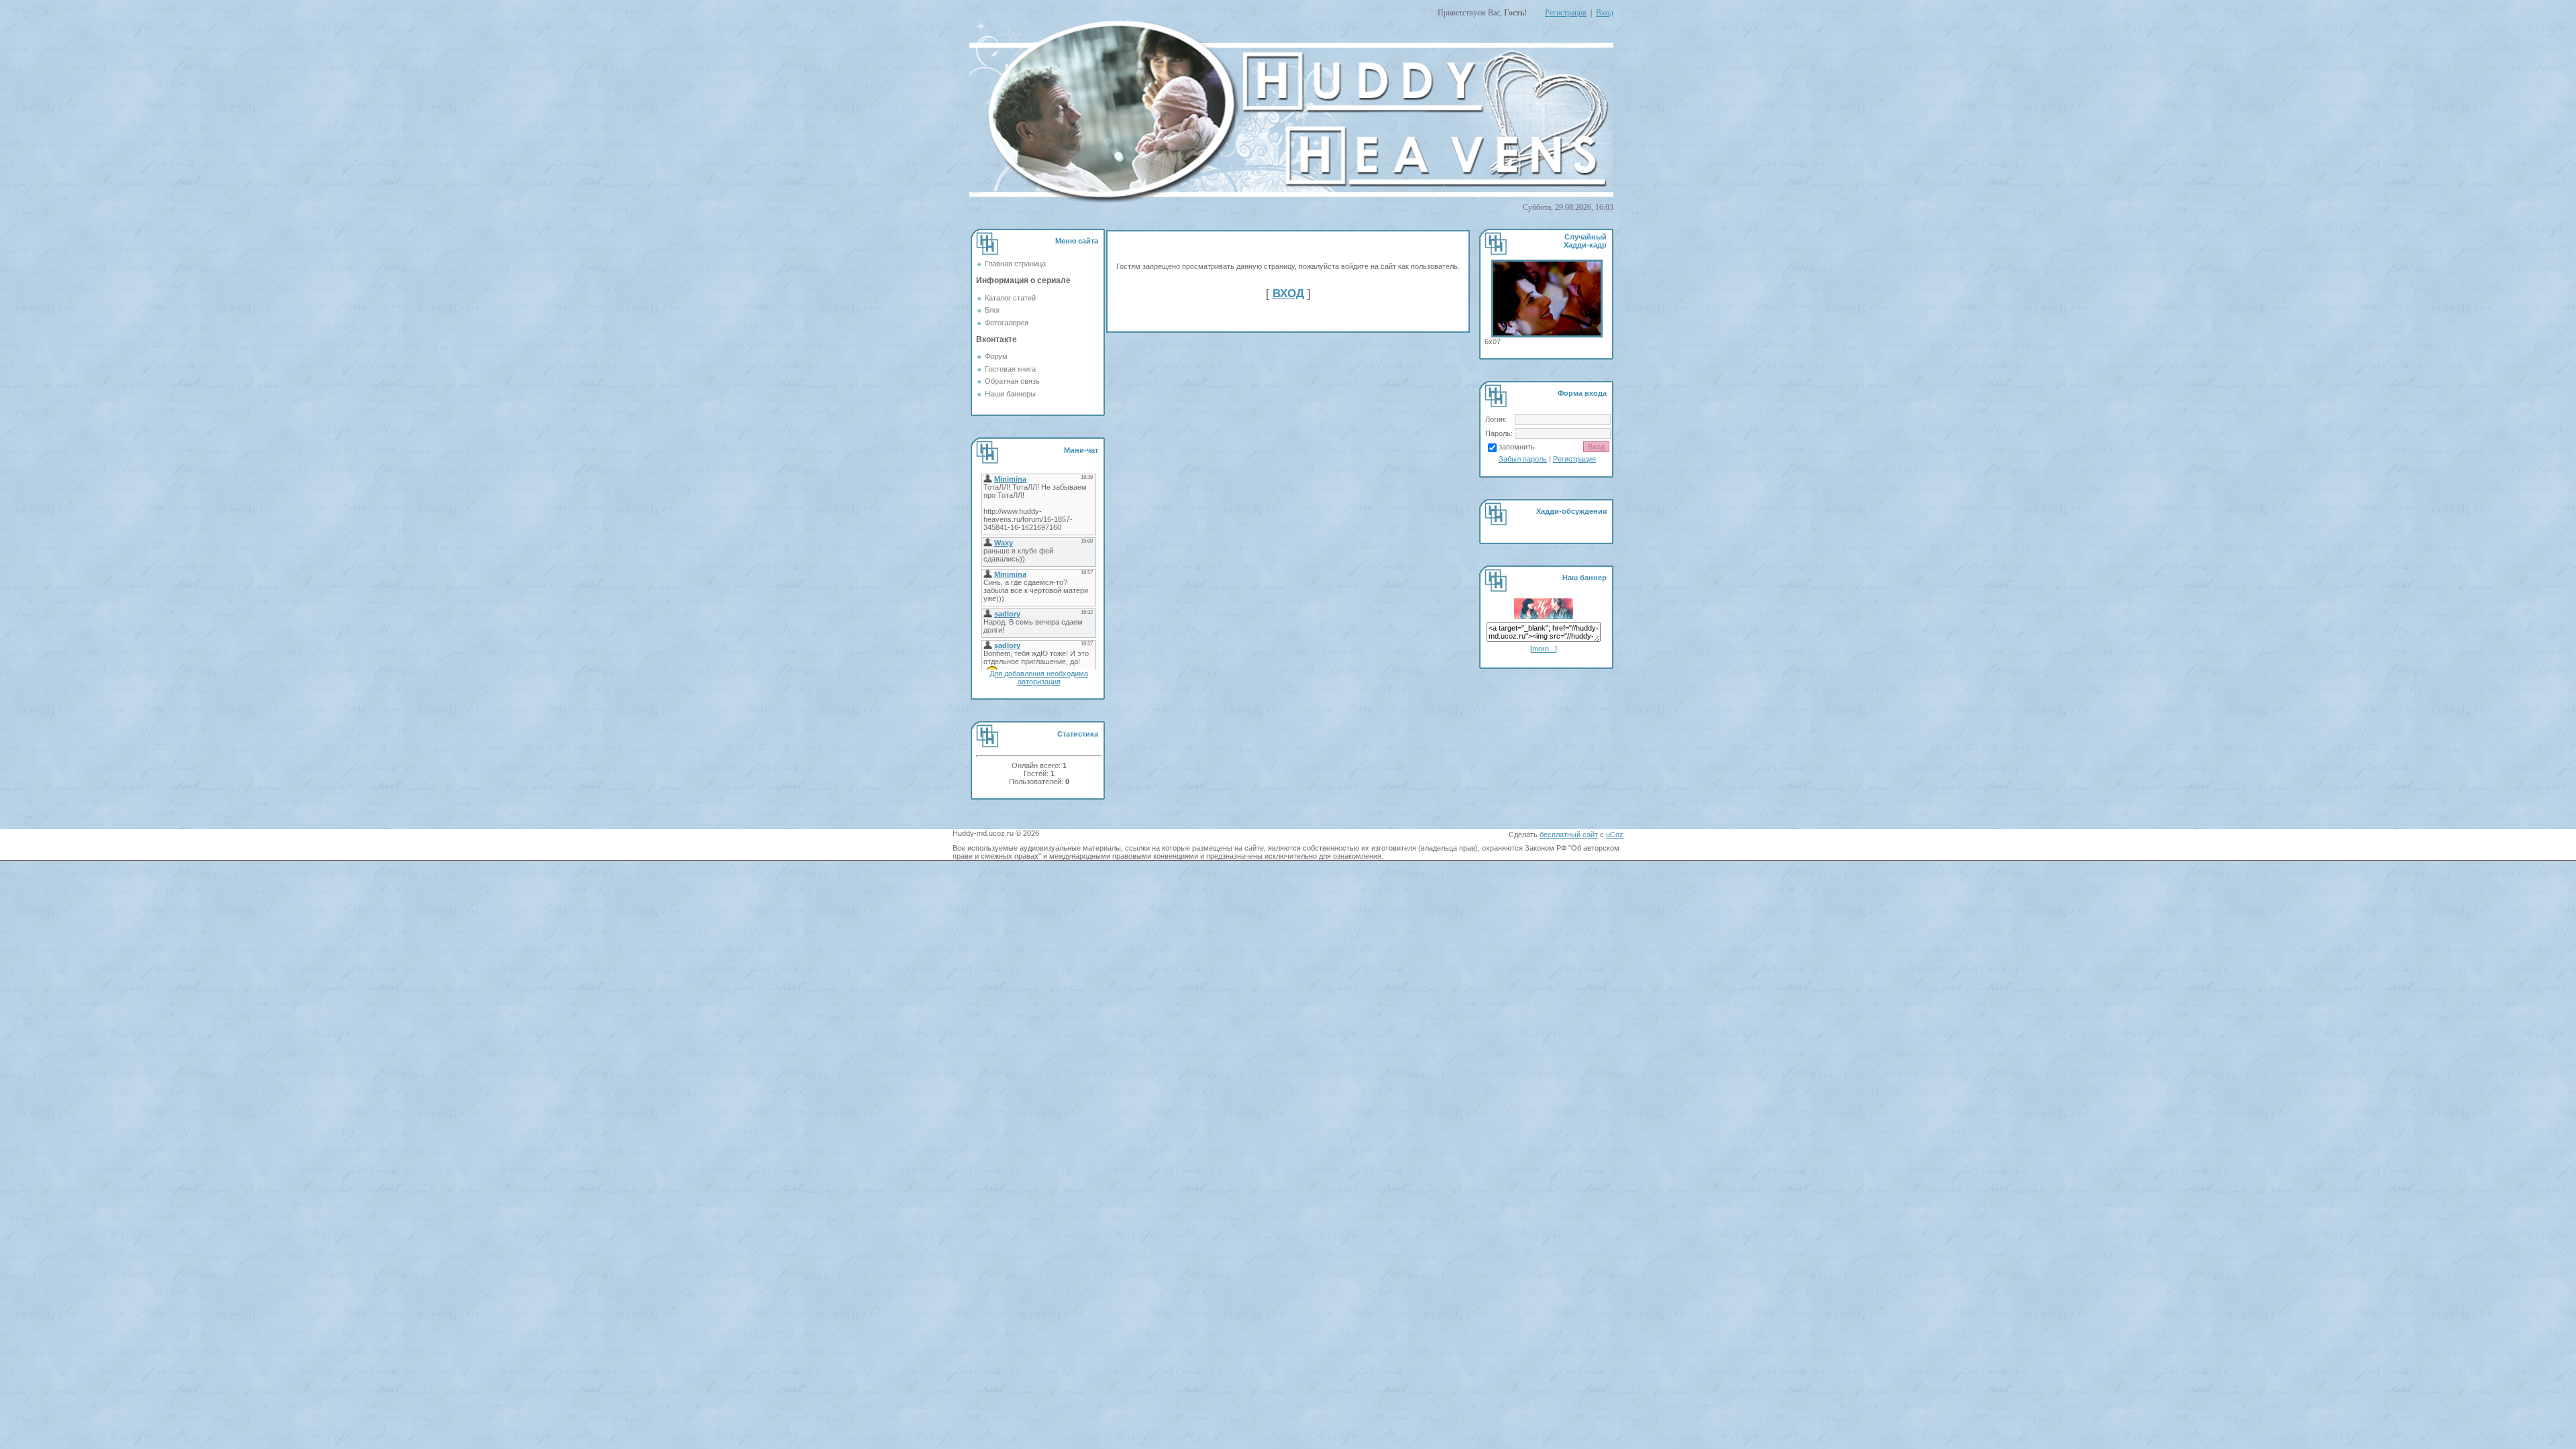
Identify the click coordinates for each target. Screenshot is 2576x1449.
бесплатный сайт (1569, 835)
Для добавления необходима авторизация (1039, 678)
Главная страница (1015, 264)
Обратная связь (1012, 381)
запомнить (1517, 447)
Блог (992, 310)
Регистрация (1566, 13)
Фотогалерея (1007, 323)
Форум (996, 356)
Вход (1605, 13)
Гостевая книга (1010, 369)
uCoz (1615, 835)
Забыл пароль (1523, 459)
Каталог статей (1010, 298)
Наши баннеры (1010, 394)
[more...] (1544, 649)
